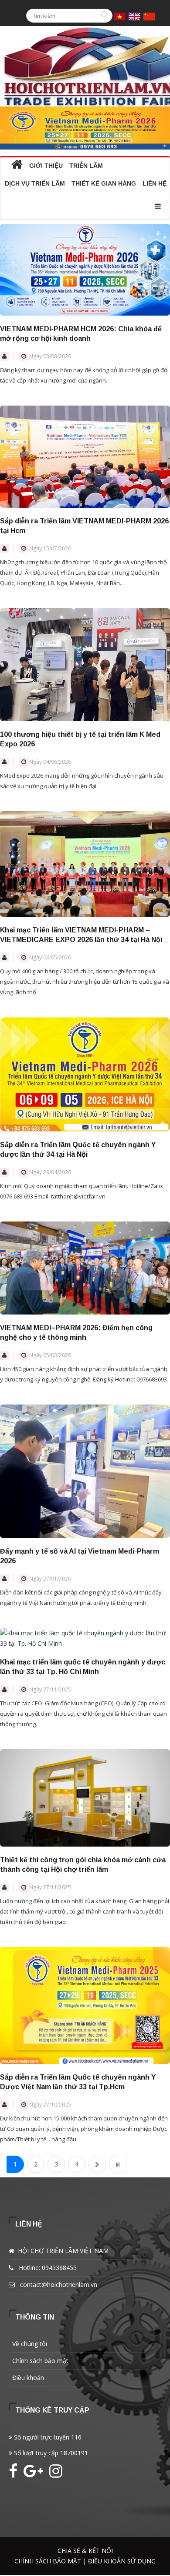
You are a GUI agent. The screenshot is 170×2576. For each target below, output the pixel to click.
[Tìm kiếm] (105, 16)
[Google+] (36, 2474)
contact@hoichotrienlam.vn (59, 2285)
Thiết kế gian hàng (104, 183)
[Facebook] (15, 2474)
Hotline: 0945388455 (48, 2268)
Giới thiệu (46, 166)
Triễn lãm (86, 166)
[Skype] (56, 2474)
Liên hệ (155, 183)
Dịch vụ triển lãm (35, 183)
